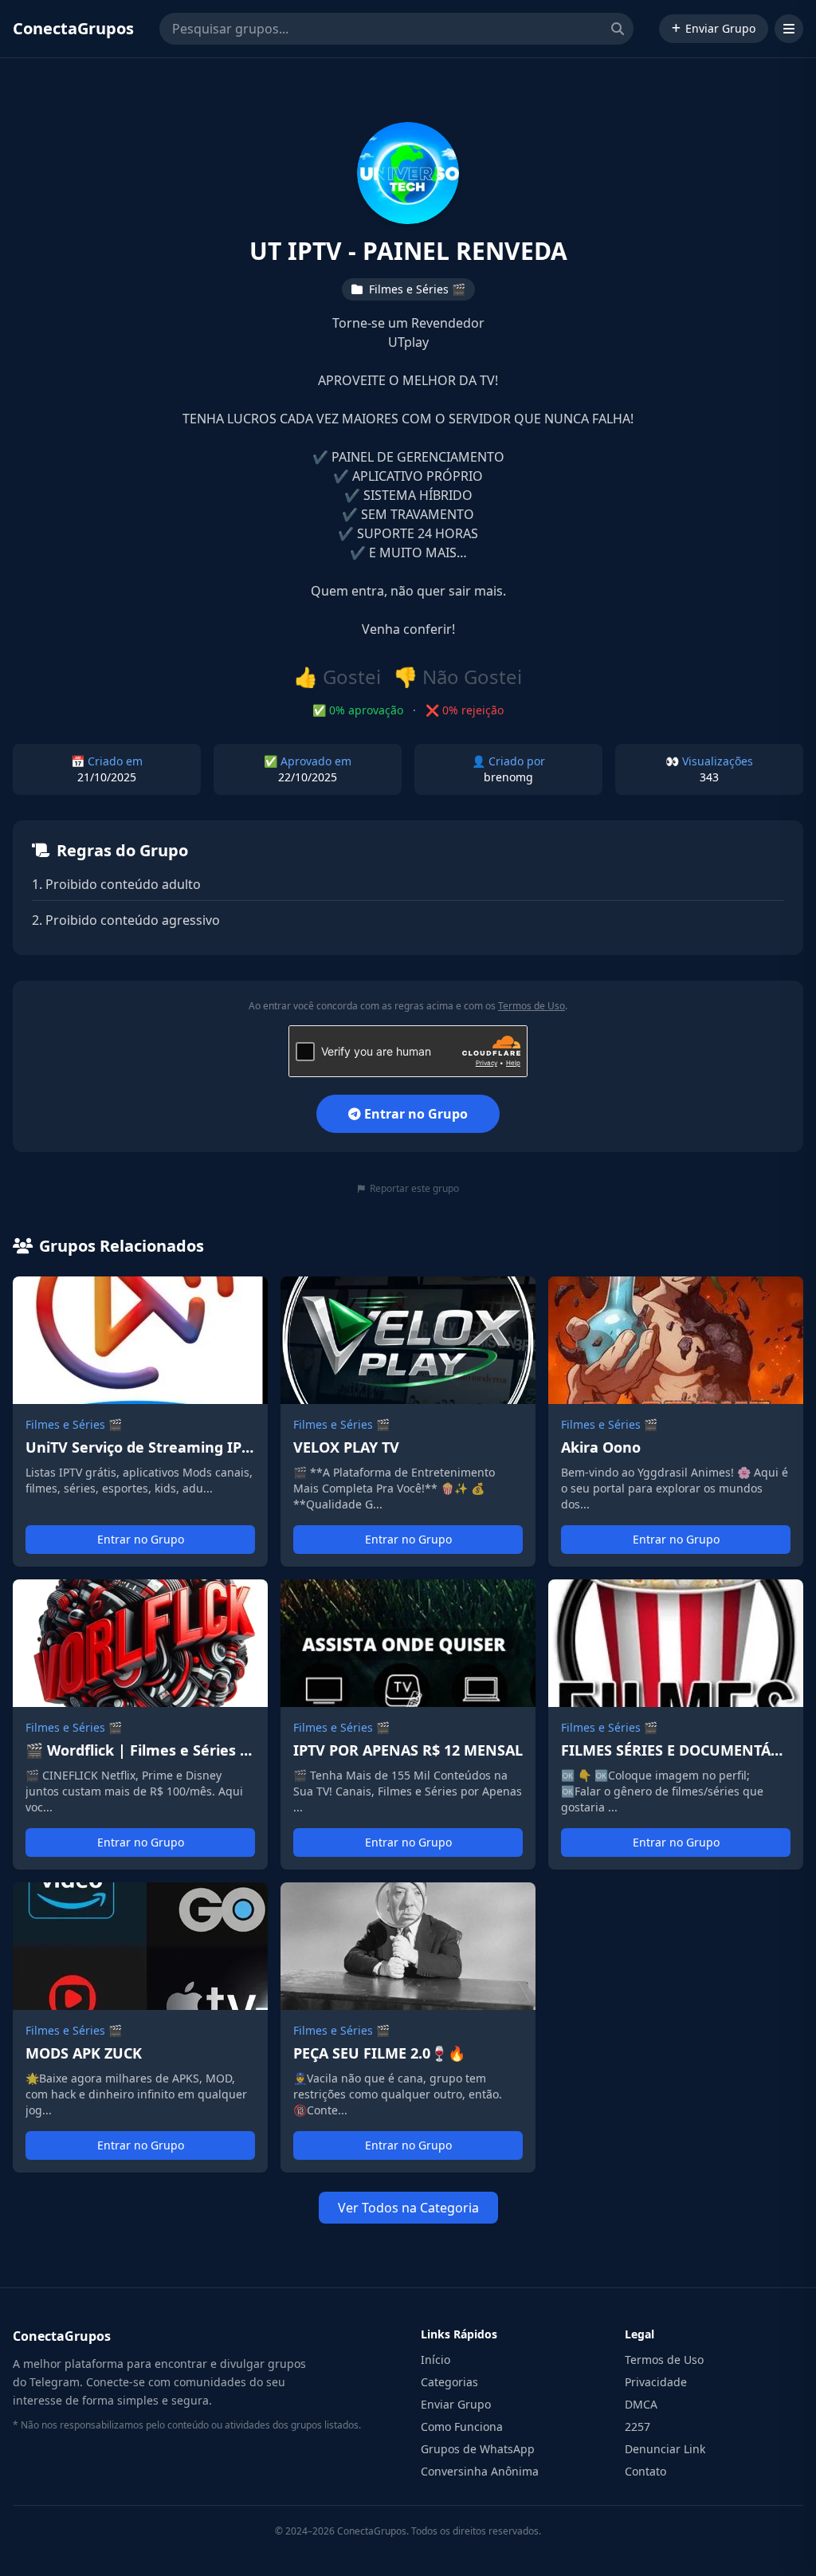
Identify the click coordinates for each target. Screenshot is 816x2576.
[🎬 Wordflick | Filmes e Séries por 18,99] (140, 1725)
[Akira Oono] (676, 1422)
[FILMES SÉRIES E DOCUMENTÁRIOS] (676, 1725)
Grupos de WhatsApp (478, 2449)
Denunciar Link (665, 2449)
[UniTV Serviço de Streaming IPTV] (140, 1422)
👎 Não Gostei (458, 677)
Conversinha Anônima (480, 2471)
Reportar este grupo (414, 1189)
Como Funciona (462, 2427)
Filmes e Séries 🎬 (74, 1424)
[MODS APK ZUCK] (140, 2027)
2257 (637, 2427)
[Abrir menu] (789, 29)
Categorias (449, 2382)
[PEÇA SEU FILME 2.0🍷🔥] (408, 2027)
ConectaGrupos (73, 28)
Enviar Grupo (720, 28)
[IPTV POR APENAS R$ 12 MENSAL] (408, 1725)
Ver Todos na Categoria (408, 2208)
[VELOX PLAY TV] (408, 1422)
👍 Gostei (337, 677)
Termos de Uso (532, 1006)
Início (435, 2360)
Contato (645, 2471)
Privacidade (656, 2382)
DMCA (641, 2404)
